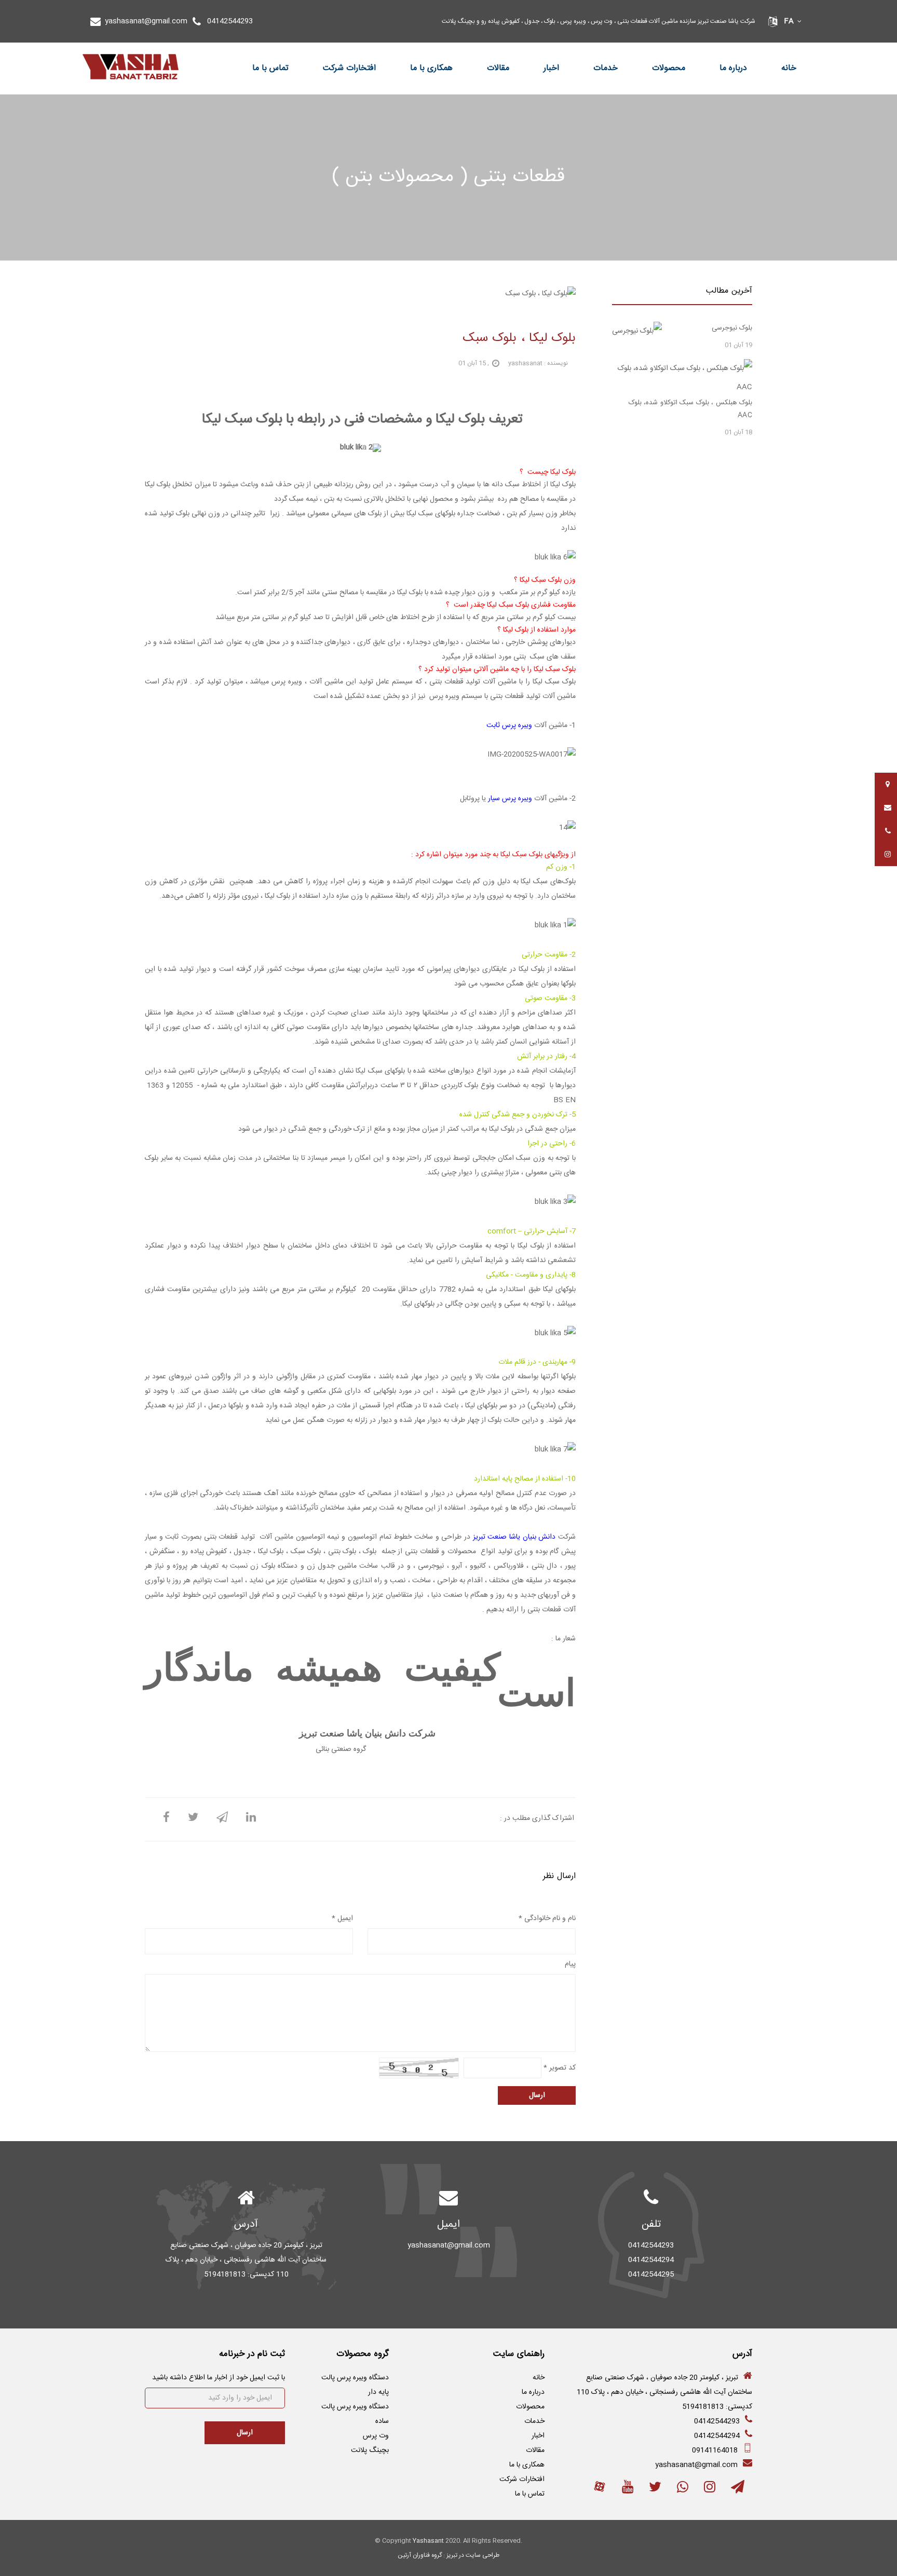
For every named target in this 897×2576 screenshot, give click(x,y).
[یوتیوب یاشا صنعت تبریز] (628, 2490)
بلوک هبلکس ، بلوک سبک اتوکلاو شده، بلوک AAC (691, 409)
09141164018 (715, 2450)
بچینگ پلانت (370, 2450)
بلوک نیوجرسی (732, 328)
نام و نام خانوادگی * (547, 1919)
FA (789, 21)
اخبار (551, 68)
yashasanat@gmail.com (146, 21)
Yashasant (428, 2541)
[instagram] (710, 2490)
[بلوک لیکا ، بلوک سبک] (166, 1819)
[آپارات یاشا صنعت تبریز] (600, 2490)
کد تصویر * (560, 2068)
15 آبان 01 (472, 363)
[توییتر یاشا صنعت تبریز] (655, 2490)
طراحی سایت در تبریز (473, 2555)
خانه (789, 68)
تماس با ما (270, 68)
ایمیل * (342, 1919)
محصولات (669, 68)
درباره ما (733, 68)
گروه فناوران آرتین (420, 2555)
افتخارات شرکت (349, 68)
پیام (570, 1964)
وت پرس (376, 2436)
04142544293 (230, 21)
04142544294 (717, 2436)
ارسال (537, 2095)
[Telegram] (738, 2490)
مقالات (498, 68)
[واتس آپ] (683, 2490)
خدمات (606, 68)
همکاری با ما (431, 68)
